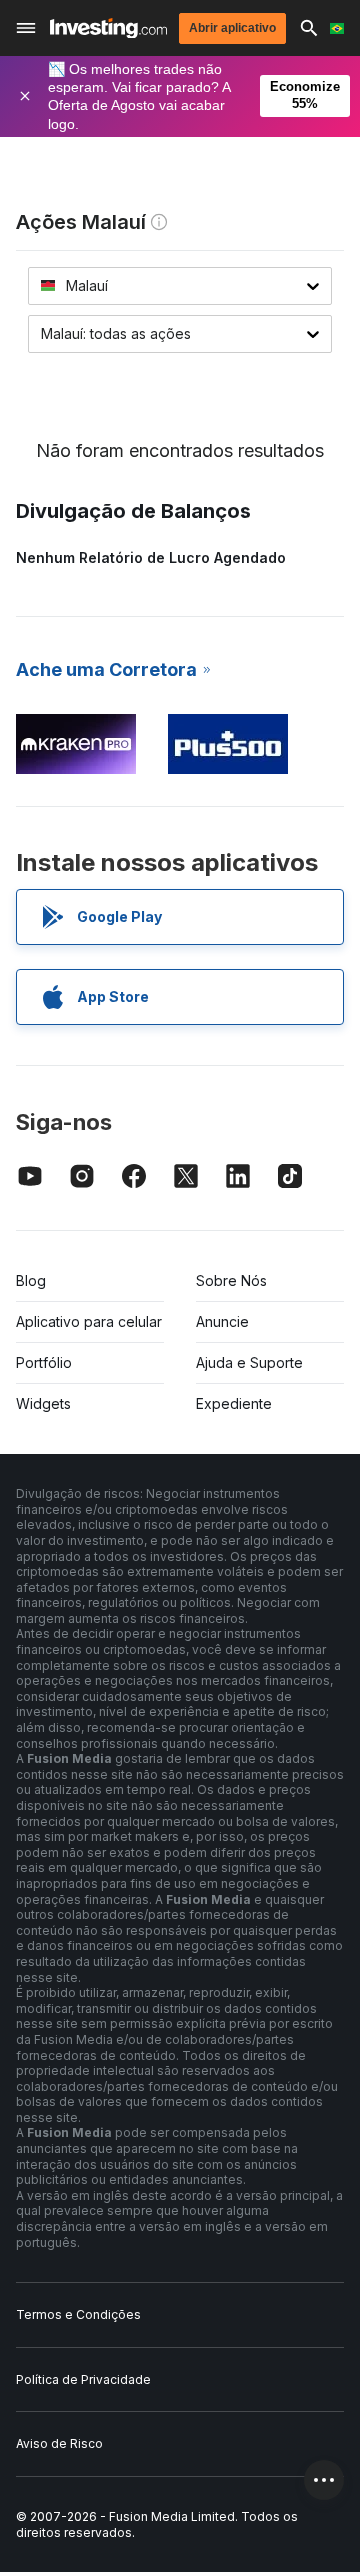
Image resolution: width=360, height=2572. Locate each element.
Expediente (234, 1403)
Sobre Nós (231, 1280)
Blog (31, 1280)
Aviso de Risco (59, 2443)
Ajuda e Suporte (249, 1362)
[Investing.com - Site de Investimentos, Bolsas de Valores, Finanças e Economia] (108, 28)
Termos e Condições (78, 2314)
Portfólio (44, 1362)
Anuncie (222, 1321)
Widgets (43, 1403)
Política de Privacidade (83, 2379)
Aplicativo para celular (89, 1321)
